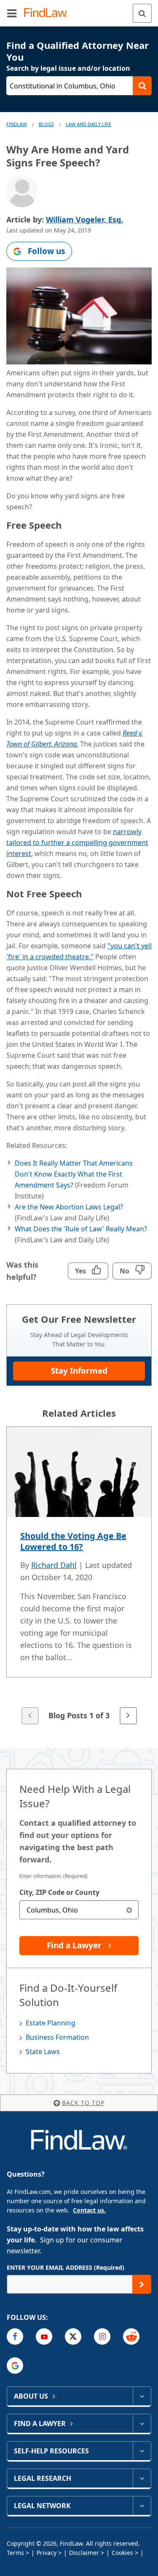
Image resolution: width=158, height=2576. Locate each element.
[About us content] (142, 2396)
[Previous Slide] (30, 1716)
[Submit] (142, 2284)
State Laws (43, 2052)
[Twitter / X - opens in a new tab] (73, 2337)
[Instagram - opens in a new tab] (102, 2337)
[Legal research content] (142, 2478)
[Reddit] (131, 2337)
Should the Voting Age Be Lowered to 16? (73, 1541)
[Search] (142, 13)
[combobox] (79, 1910)
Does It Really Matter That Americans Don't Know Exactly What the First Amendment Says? (74, 1174)
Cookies (122, 2553)
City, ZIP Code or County (59, 1892)
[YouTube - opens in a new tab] (44, 2337)
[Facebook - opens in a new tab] (15, 2337)
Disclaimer (84, 2553)
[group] (79, 1576)
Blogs (46, 124)
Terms (15, 2553)
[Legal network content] (142, 2506)
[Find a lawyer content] (142, 2424)
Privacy (47, 2553)
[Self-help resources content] (142, 2451)
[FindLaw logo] (49, 13)
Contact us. (89, 2210)
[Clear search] (129, 1910)
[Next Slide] (128, 1716)
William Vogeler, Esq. (84, 219)
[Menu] (12, 13)
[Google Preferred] (15, 2366)
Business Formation (57, 2037)
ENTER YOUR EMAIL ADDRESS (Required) (66, 2267)
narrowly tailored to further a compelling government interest (77, 843)
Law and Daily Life (88, 124)
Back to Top (83, 2103)
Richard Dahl (54, 1565)
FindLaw (17, 124)
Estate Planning (51, 2023)
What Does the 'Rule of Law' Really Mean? (81, 1229)
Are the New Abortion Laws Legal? (69, 1207)
